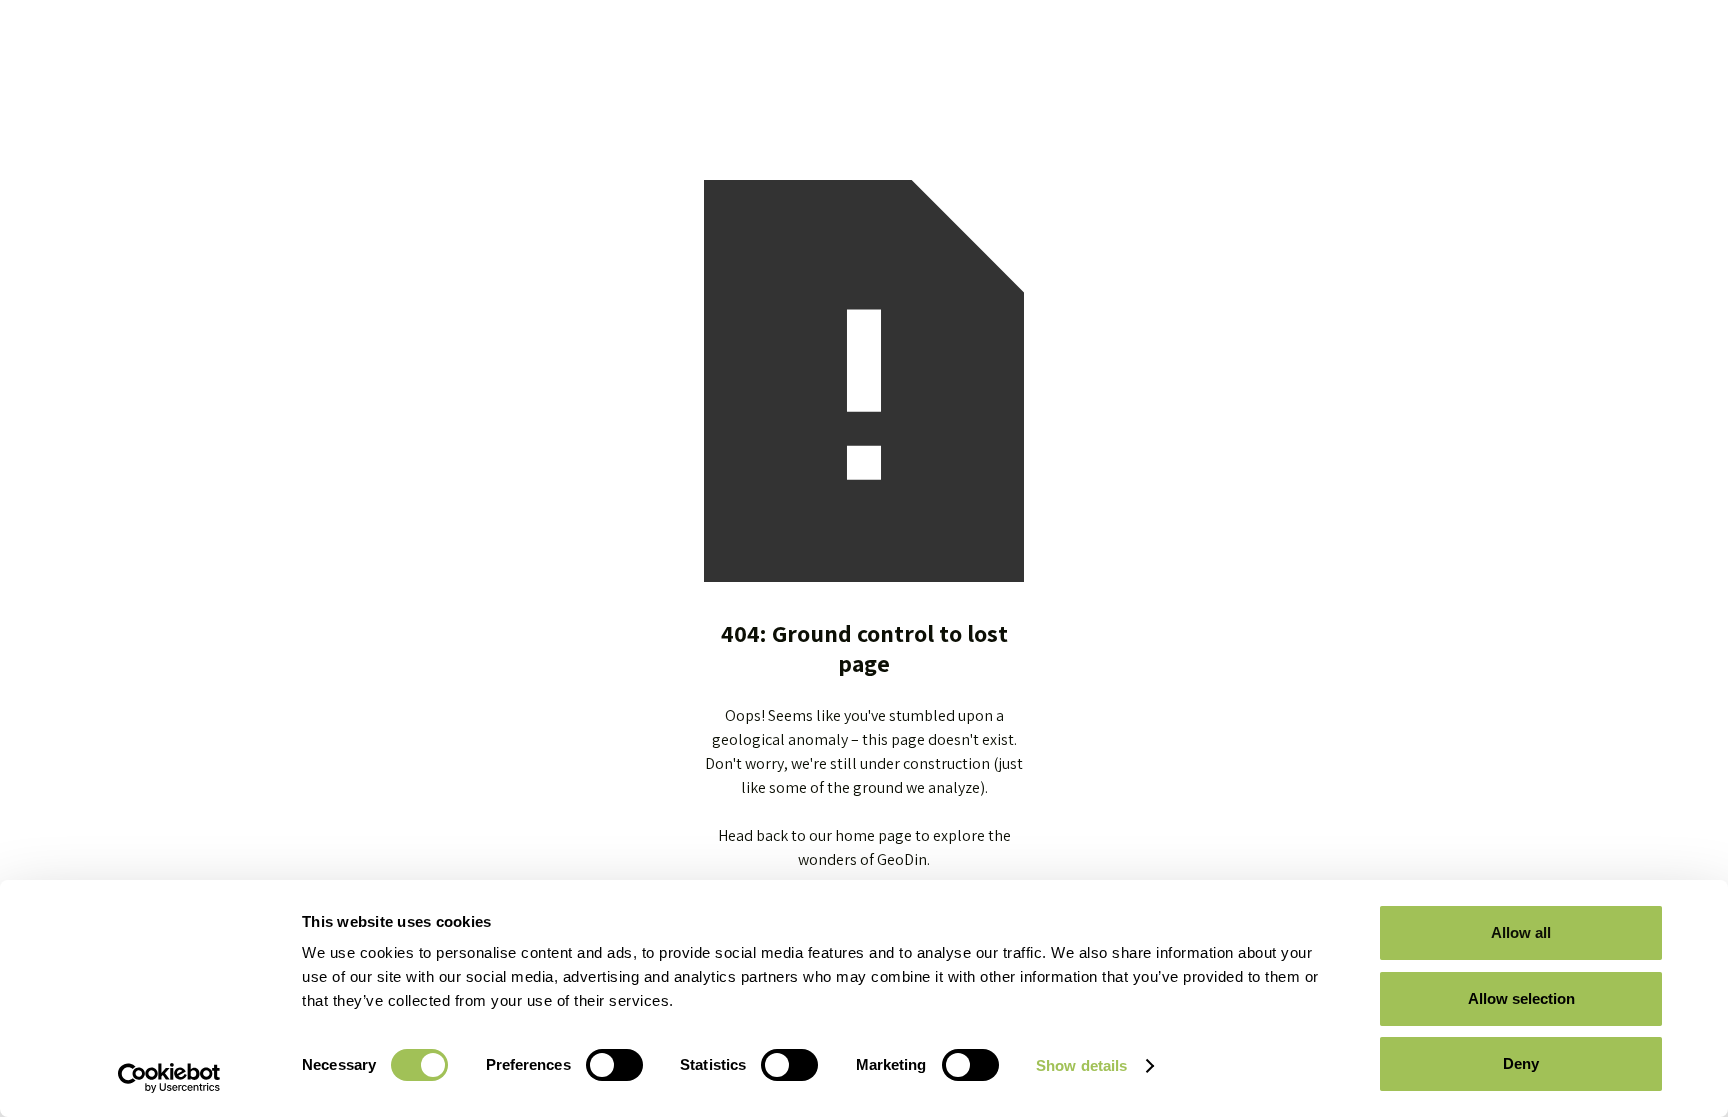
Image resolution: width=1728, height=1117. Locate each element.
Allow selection (1521, 998)
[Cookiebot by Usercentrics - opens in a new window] (169, 1078)
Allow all (1521, 932)
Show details (1081, 1065)
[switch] (614, 1065)
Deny (1521, 1063)
